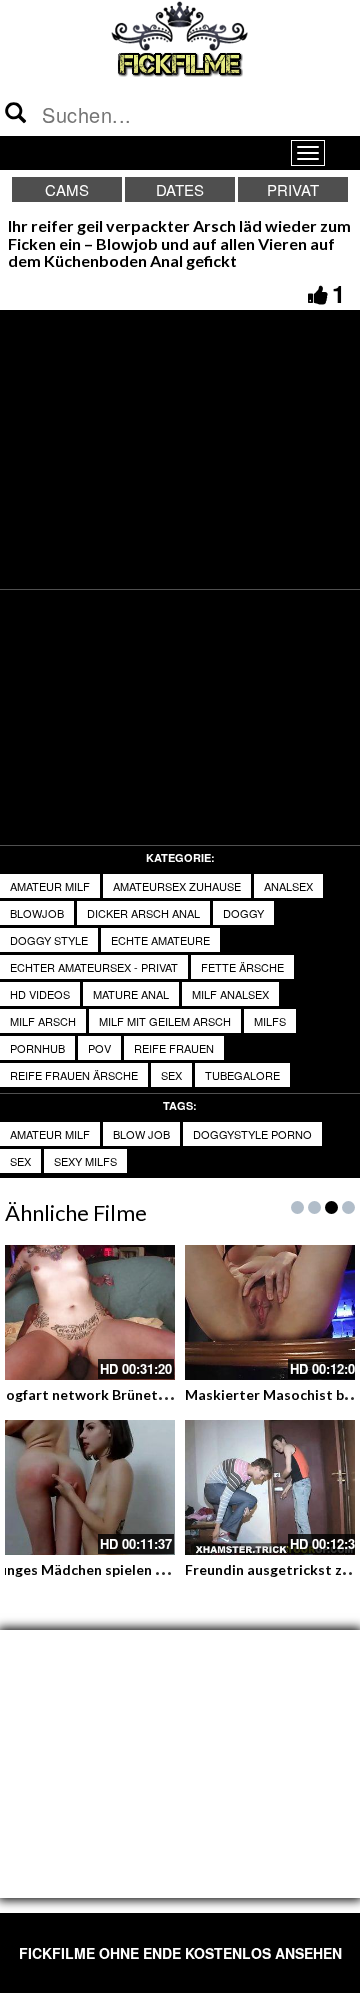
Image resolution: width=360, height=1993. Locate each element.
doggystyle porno (252, 1134)
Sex (20, 1161)
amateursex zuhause (177, 886)
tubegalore (242, 1075)
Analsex (288, 886)
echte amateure (160, 940)
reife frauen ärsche (74, 1075)
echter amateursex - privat (94, 967)
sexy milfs (85, 1161)
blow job (141, 1134)
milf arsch (43, 1021)
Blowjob (37, 913)
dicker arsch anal (143, 913)
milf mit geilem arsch (165, 1021)
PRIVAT (293, 189)
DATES (180, 189)
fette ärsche (242, 967)
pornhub (37, 1048)
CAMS (67, 189)
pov (99, 1048)
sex (171, 1075)
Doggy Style (49, 940)
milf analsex (230, 994)
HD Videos (40, 994)
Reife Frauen (174, 1048)
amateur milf (50, 886)
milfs (270, 1021)
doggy (243, 913)
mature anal (131, 994)
